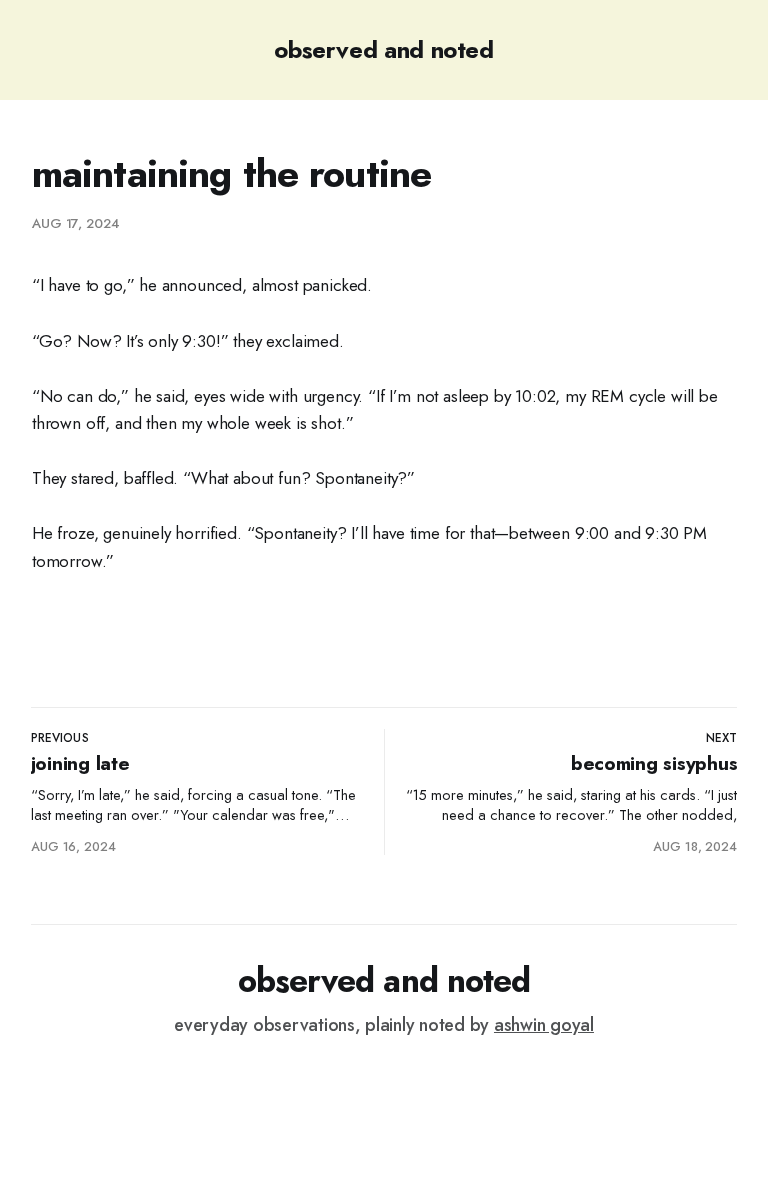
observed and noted (384, 49)
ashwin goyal (544, 1025)
